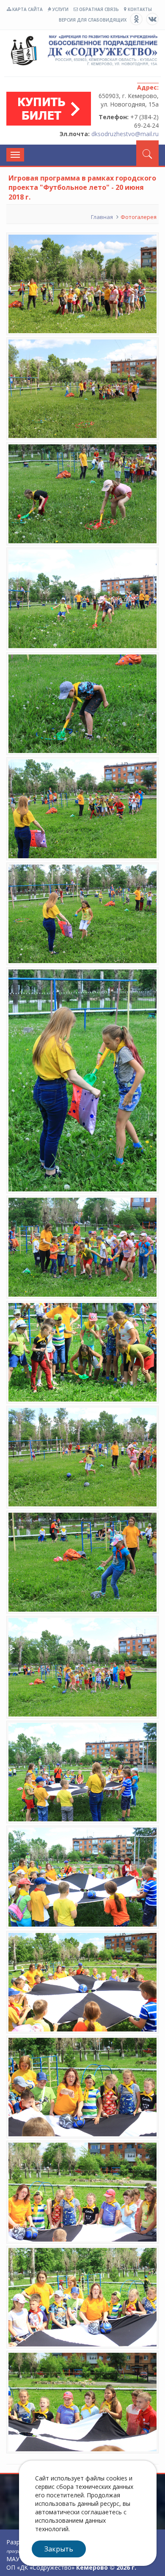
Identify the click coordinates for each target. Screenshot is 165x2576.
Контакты (139, 9)
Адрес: (148, 87)
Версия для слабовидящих (93, 20)
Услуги (60, 9)
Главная (102, 217)
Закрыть (59, 2549)
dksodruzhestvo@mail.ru (125, 134)
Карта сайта (27, 9)
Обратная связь (98, 9)
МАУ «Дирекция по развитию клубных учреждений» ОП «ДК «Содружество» (82, 55)
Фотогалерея (139, 217)
